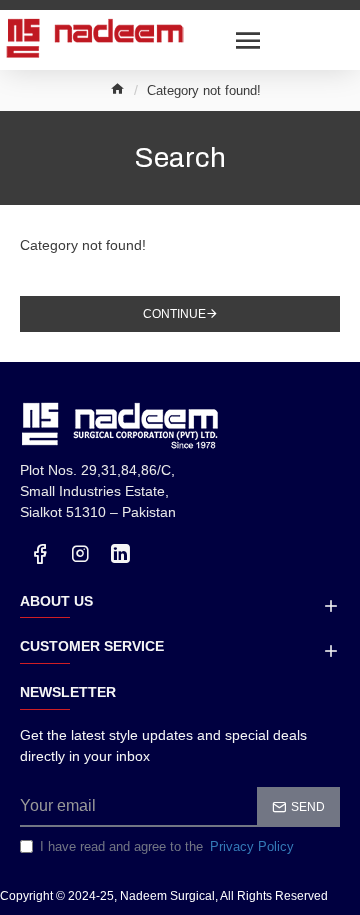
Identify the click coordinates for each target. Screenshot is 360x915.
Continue (174, 314)
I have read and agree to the (167, 846)
